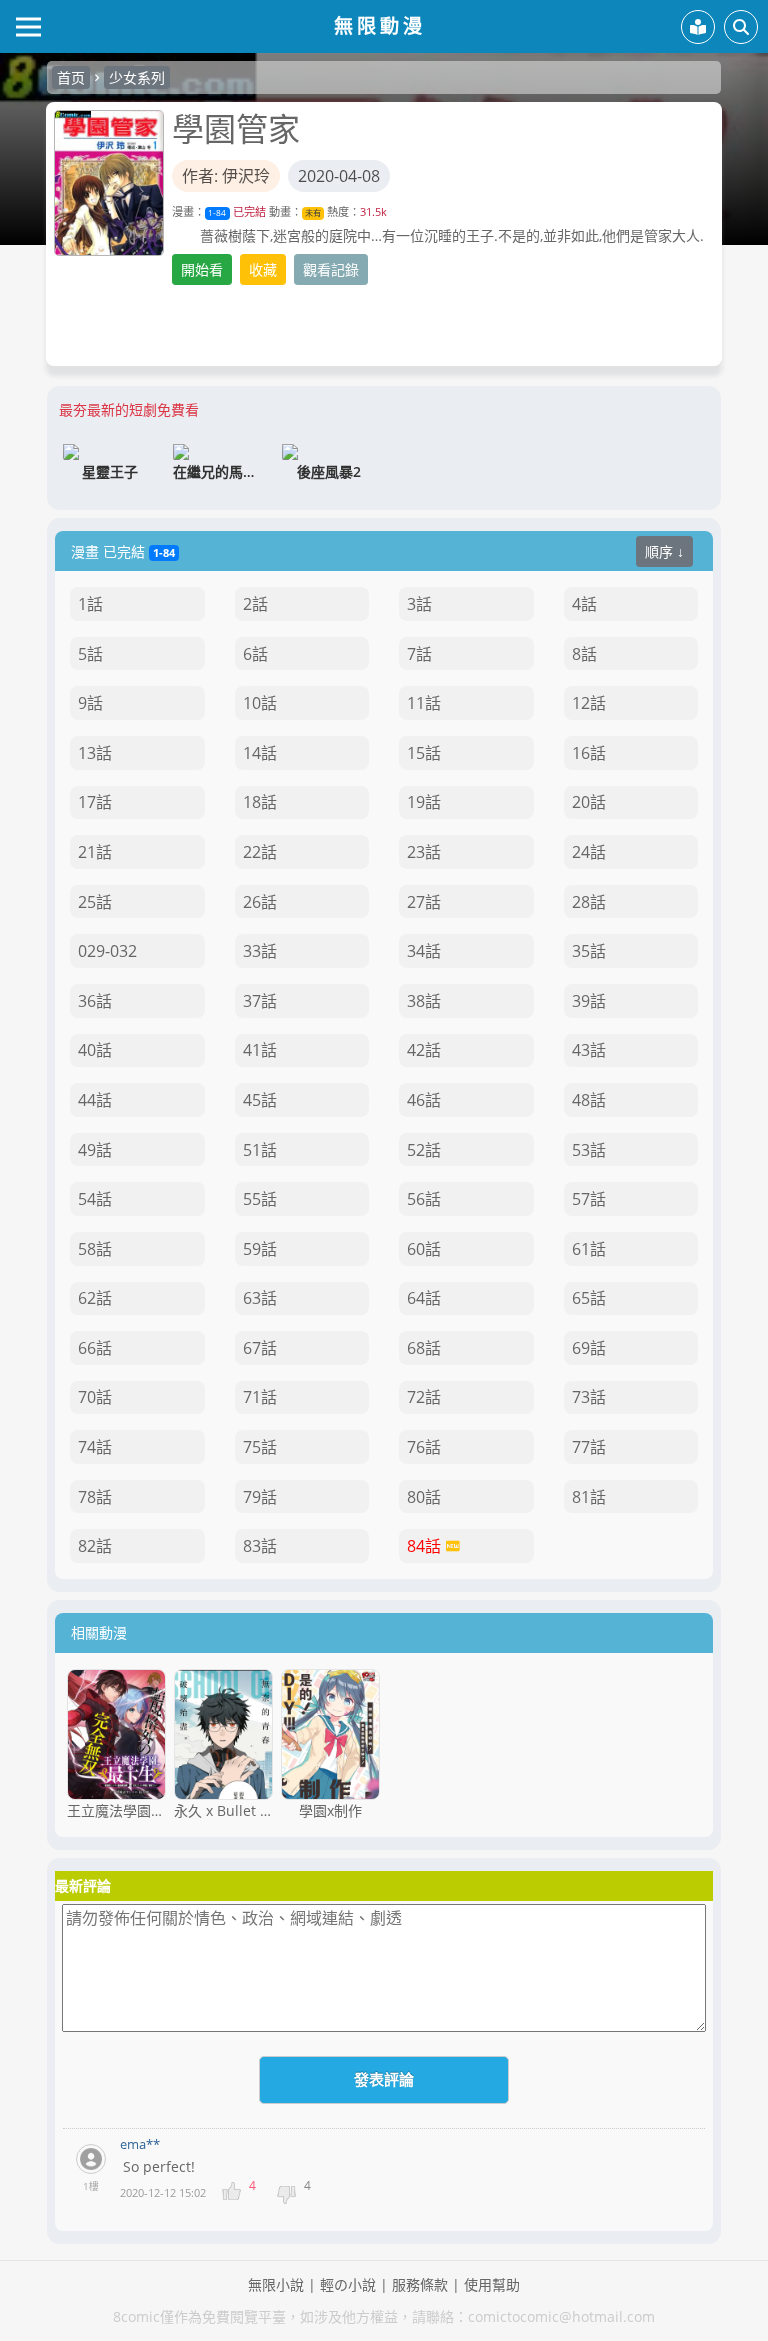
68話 (424, 1348)
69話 (589, 1348)
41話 (260, 1050)
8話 (584, 654)
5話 (90, 654)
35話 (589, 951)
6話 (255, 654)
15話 (424, 753)
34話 (424, 951)
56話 (424, 1199)
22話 (260, 852)
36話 (95, 1001)
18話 (260, 802)
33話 (260, 951)
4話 (584, 604)
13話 (95, 753)
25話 (95, 902)
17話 (95, 802)
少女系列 (137, 77)
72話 (424, 1397)
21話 (95, 852)
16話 (589, 753)
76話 (424, 1447)
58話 (95, 1249)
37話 (260, 1001)
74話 (95, 1447)
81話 (589, 1497)
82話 (95, 1546)
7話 (419, 654)
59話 (260, 1249)
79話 (260, 1497)
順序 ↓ (664, 551)
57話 (589, 1199)
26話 (260, 902)
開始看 (202, 269)
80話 (424, 1497)
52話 (424, 1150)
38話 (424, 1001)
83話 (260, 1546)
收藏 (263, 269)
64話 (424, 1298)
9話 (90, 703)
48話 (589, 1100)
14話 (260, 753)
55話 (260, 1199)
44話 (95, 1100)
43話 (589, 1050)
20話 (589, 802)
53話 (589, 1150)
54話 (95, 1199)
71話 (260, 1397)
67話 (260, 1348)
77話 (589, 1447)
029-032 (107, 951)
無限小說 (276, 2284)
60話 (424, 1249)
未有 (313, 212)
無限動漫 (380, 25)
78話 (95, 1497)
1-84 (217, 212)
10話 (260, 703)
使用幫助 (492, 2284)
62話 (95, 1298)
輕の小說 (348, 2284)
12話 (589, 703)
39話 (589, 1001)
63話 (260, 1298)
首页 (71, 77)
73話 (589, 1397)
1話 (90, 604)
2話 (255, 604)
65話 (589, 1298)
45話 (260, 1100)
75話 (260, 1447)
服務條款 (420, 2284)
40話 (95, 1050)
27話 (424, 902)
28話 (589, 902)
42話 (424, 1050)
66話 (95, 1348)
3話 (419, 604)
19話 (424, 802)
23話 (424, 852)
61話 (589, 1249)
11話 (424, 703)
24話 (589, 852)
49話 (95, 1150)
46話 (424, 1100)
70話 (95, 1397)
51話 (260, 1150)
